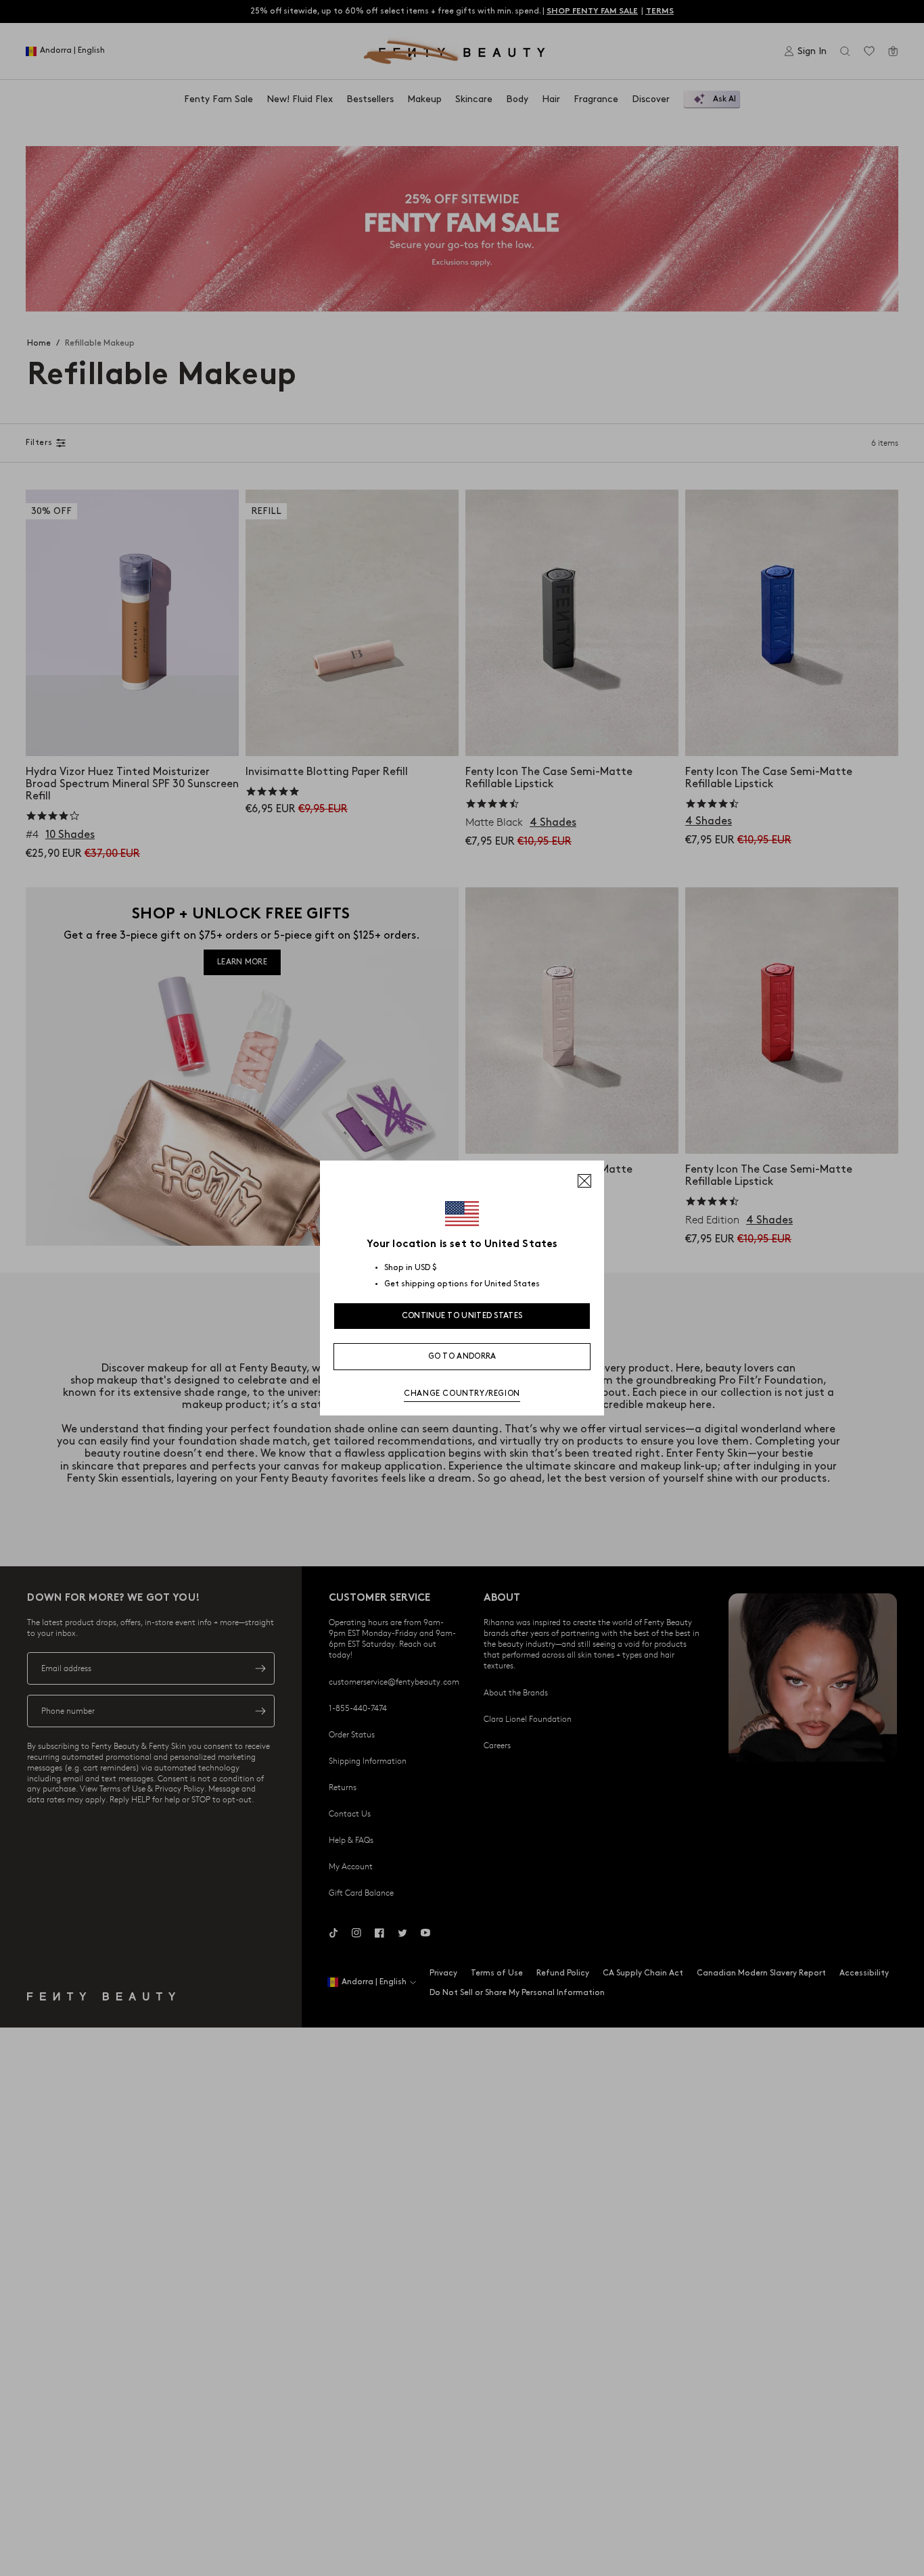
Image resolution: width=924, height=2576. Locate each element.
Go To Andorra (462, 1356)
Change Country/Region (462, 1394)
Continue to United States (462, 1316)
